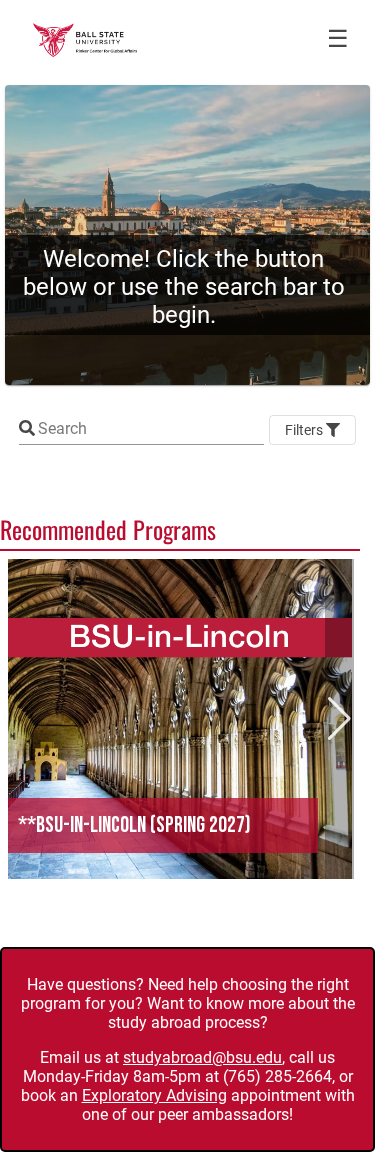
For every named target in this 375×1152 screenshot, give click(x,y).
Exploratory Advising (154, 1095)
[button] (180, 719)
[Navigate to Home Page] (85, 40)
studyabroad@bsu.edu (202, 1057)
